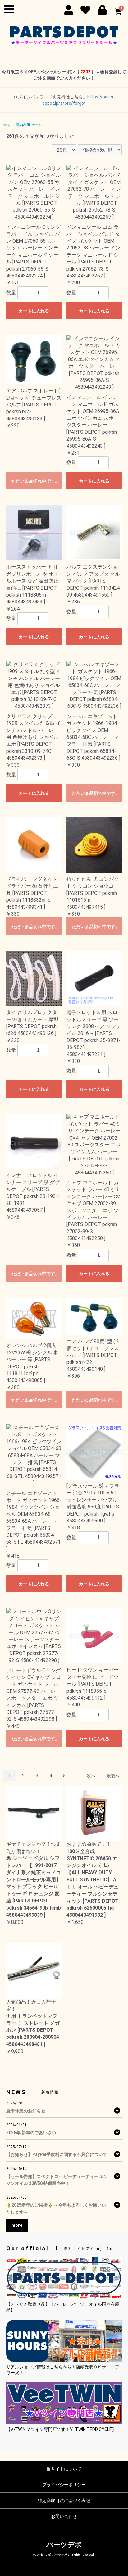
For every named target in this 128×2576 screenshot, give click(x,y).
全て (7, 125)
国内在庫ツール (29, 125)
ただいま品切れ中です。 (35, 481)
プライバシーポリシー (64, 2485)
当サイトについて (64, 2469)
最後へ (113, 1776)
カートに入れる (34, 311)
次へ (91, 1776)
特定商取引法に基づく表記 (64, 2501)
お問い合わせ (64, 2516)
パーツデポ (64, 2545)
